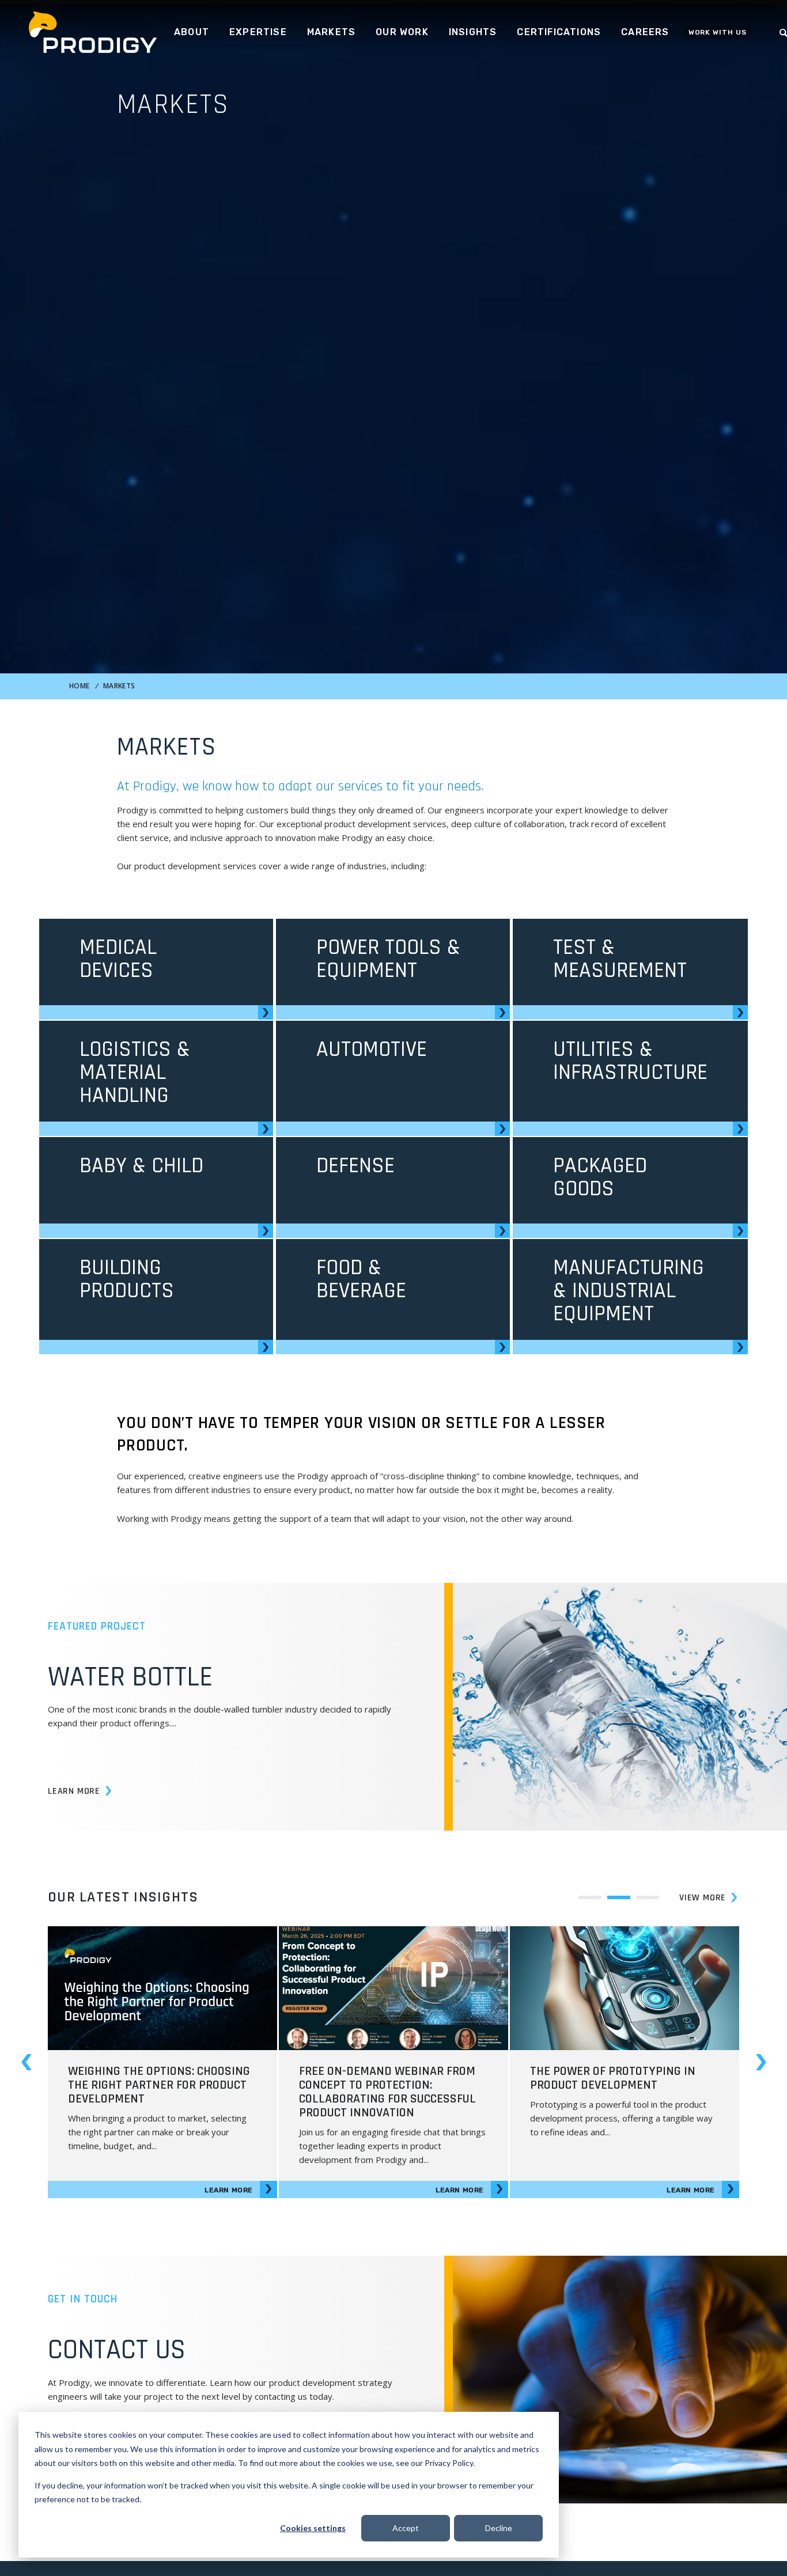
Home (79, 686)
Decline (499, 2528)
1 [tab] (590, 1897)
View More (703, 1898)
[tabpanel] (162, 2062)
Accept (406, 2528)
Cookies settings (313, 2528)
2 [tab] (619, 1897)
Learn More (74, 1791)
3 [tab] (648, 1897)
